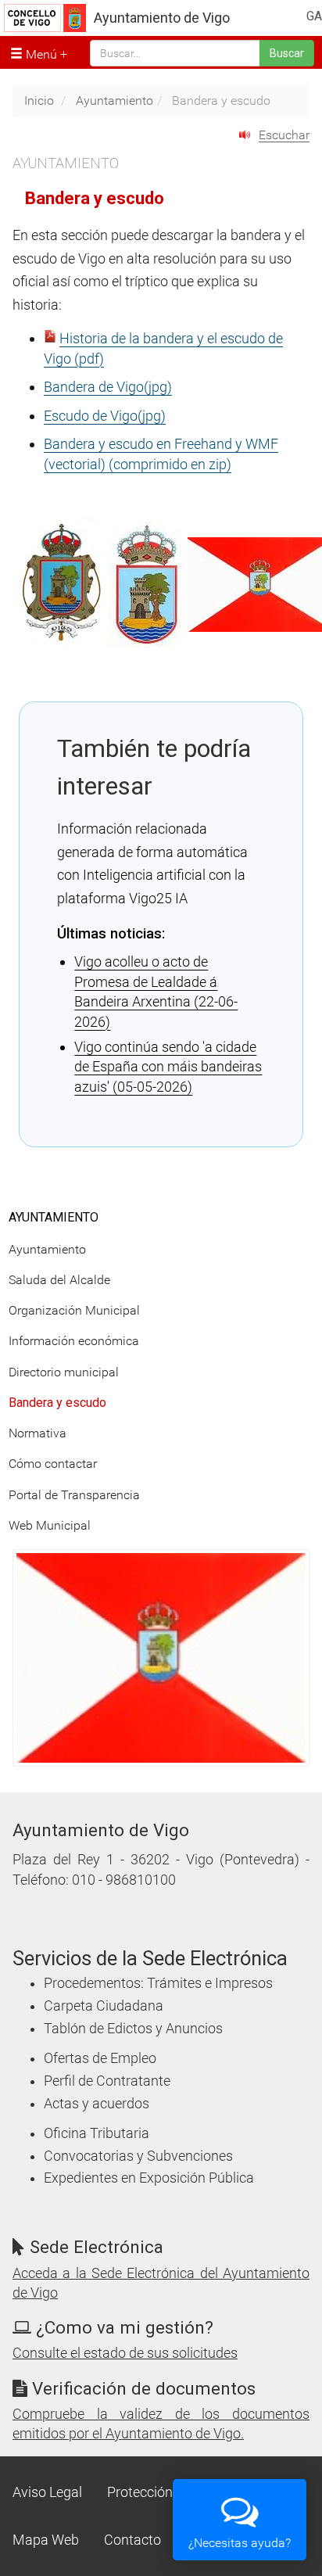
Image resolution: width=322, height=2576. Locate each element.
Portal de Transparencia (74, 1495)
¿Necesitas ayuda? (240, 2543)
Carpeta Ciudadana (104, 2006)
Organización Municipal (74, 1310)
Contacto (132, 2540)
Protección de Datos (169, 2492)
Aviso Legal (47, 2492)
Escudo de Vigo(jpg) (105, 416)
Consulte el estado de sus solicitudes (125, 2353)
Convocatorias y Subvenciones (138, 2156)
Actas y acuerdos (97, 2104)
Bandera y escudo (57, 1403)
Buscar (287, 53)
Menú (40, 54)
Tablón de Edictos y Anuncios (133, 2029)
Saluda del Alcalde (59, 1280)
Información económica (74, 1341)
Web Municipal (50, 1525)
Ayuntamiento (114, 100)
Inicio (39, 100)
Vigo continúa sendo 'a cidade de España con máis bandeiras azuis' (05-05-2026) (168, 1067)
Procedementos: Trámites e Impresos (158, 1983)
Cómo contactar (53, 1464)
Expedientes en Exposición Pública (149, 2178)
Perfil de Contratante (107, 2081)
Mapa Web (46, 2540)
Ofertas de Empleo (100, 2058)
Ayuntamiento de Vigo (162, 18)
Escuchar (284, 135)
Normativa (38, 1433)
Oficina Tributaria (97, 2133)
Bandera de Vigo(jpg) (108, 387)
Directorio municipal (64, 1372)
